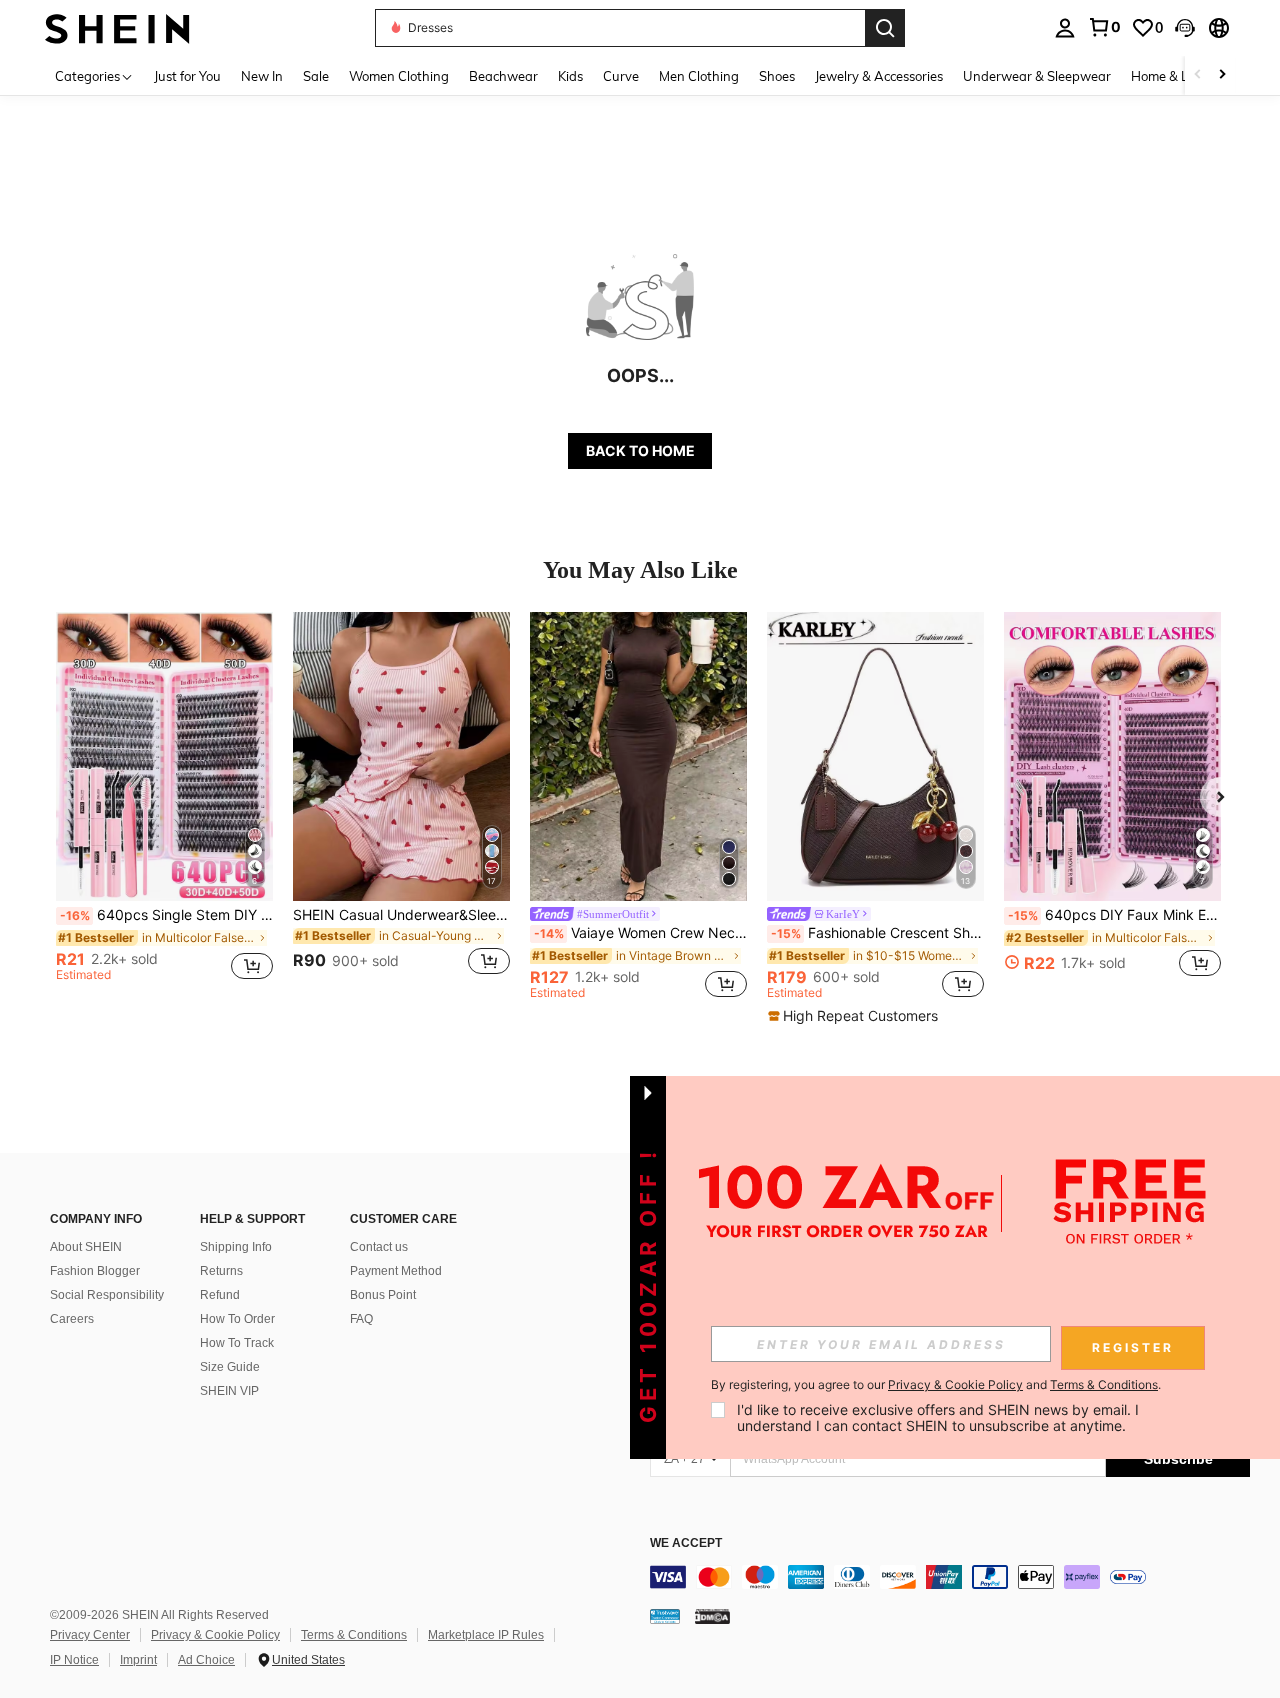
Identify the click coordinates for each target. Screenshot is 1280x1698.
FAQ (361, 1319)
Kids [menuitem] (570, 76)
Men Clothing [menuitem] (699, 76)
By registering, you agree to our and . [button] (936, 1385)
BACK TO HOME (640, 450)
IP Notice (74, 1660)
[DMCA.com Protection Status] (712, 1616)
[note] (855, 1016)
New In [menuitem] (262, 76)
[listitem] (164, 805)
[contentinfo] (950, 1577)
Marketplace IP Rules (486, 1635)
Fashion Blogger (95, 1271)
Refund (220, 1295)
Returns (221, 1271)
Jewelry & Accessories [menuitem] (879, 76)
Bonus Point (383, 1295)
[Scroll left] (1198, 75)
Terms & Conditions (354, 1635)
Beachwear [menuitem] (503, 76)
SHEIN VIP (229, 1391)
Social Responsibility (107, 1295)
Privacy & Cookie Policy (215, 1635)
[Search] (885, 28)
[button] (1185, 28)
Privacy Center (90, 1635)
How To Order (237, 1319)
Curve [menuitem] (621, 76)
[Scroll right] (1222, 75)
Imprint (138, 1660)
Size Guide (230, 1367)
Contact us (379, 1247)
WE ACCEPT (686, 1543)
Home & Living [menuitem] (1174, 76)
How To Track (237, 1343)
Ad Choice (206, 1660)
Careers (72, 1319)
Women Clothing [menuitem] (399, 76)
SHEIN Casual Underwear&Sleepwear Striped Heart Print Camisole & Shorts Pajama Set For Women (401, 915)
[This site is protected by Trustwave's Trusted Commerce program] (665, 1616)
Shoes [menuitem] (777, 76)
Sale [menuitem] (316, 76)
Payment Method (396, 1271)
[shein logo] (117, 27)
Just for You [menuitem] (187, 76)
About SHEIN (86, 1247)
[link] (1104, 27)
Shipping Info (236, 1247)
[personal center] (1065, 28)
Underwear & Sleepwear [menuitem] (1037, 76)
